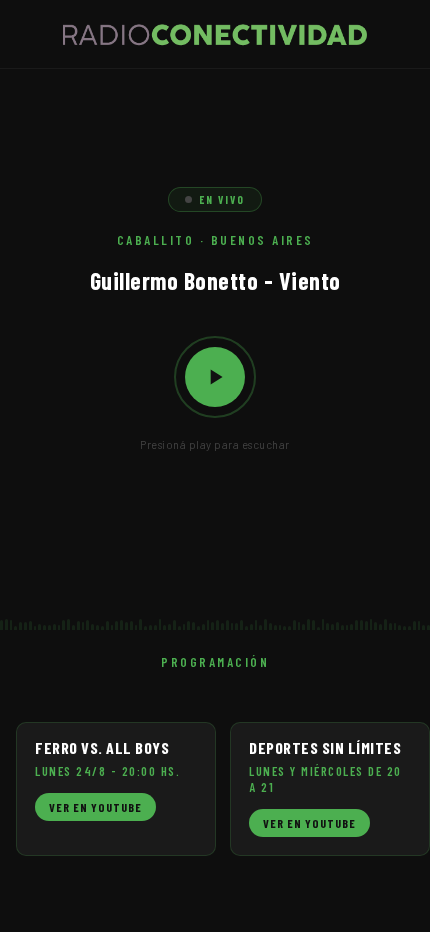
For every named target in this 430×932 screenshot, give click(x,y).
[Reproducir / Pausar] (215, 377)
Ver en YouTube (95, 807)
